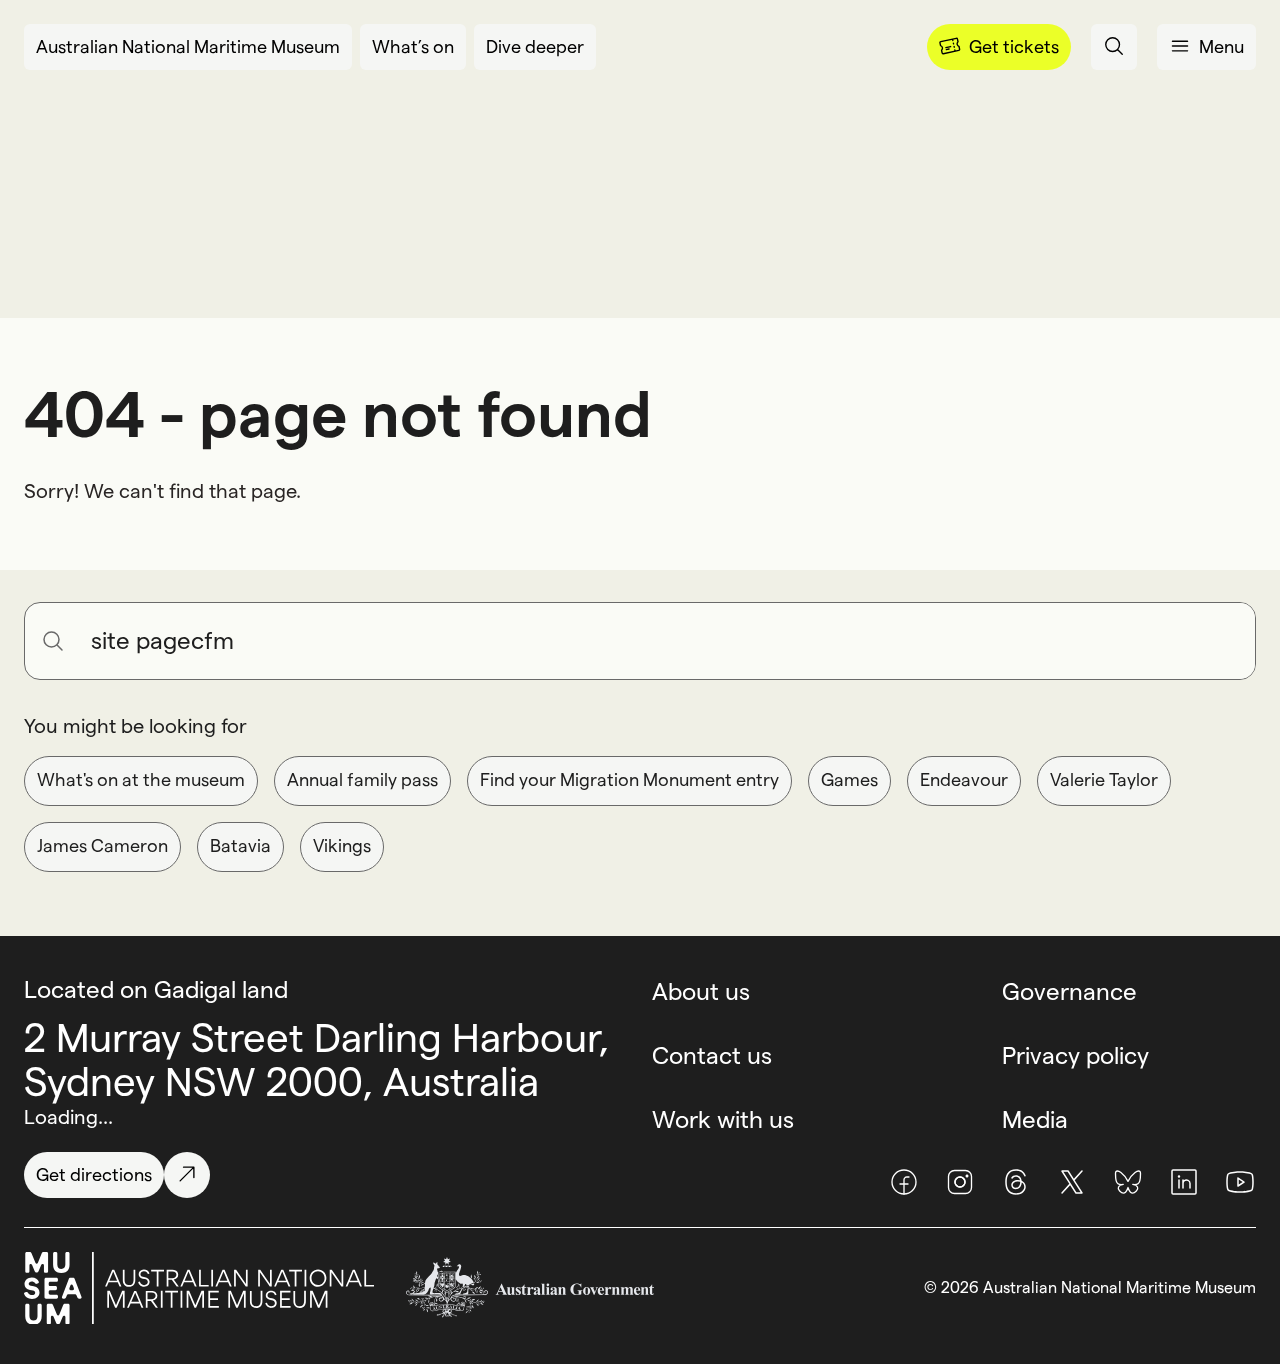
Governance (1069, 991)
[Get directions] (187, 1175)
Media (1035, 1119)
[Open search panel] (1114, 47)
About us (701, 991)
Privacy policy (1075, 1055)
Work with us (723, 1119)
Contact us (712, 1055)
